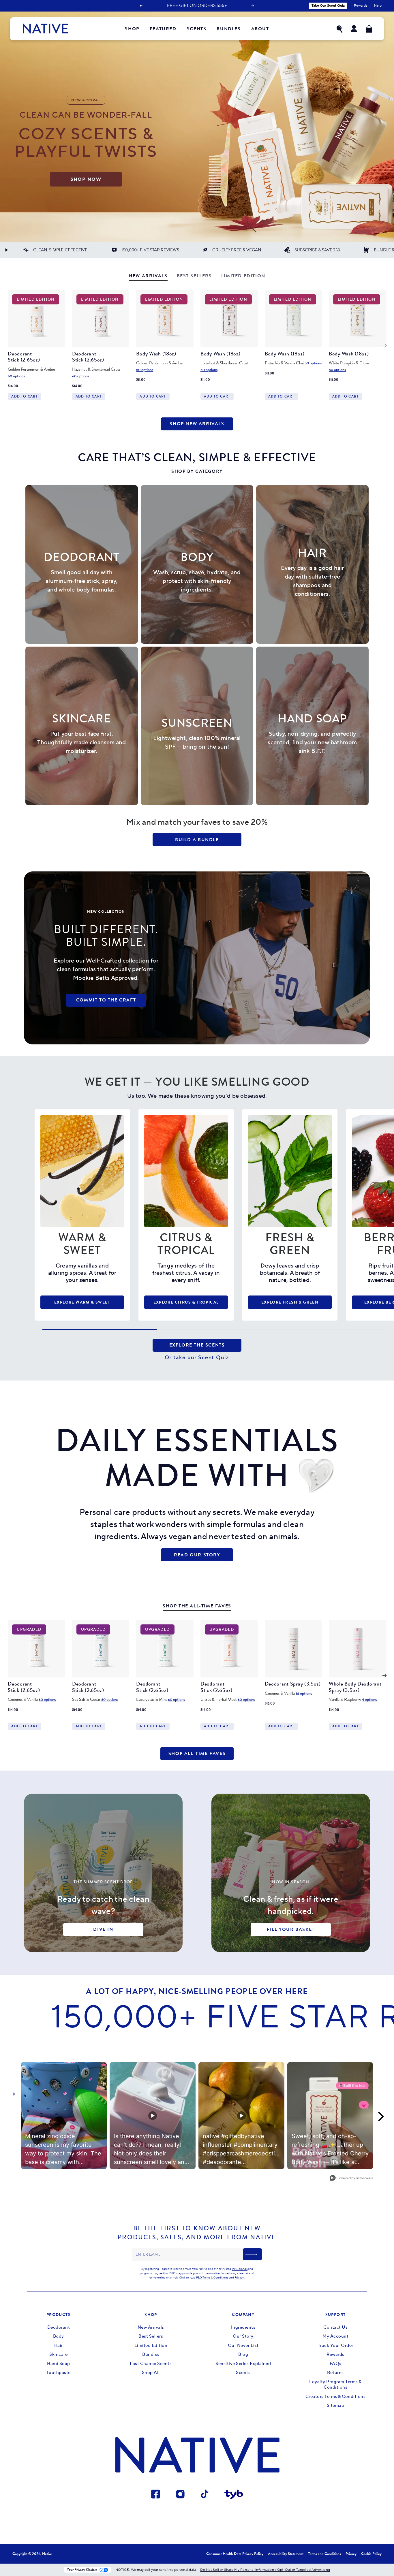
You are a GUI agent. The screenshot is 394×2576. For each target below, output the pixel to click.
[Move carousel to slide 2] (214, 1330)
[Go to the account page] (354, 29)
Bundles (151, 2354)
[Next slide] (253, 6)
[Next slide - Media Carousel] (380, 2116)
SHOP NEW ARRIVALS (197, 424)
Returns (335, 2373)
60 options (16, 376)
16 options (304, 1694)
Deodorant (59, 2327)
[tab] (148, 277)
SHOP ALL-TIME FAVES (197, 1753)
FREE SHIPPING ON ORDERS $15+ (197, 6)
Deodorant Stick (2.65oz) (24, 357)
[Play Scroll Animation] (6, 250)
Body (59, 2336)
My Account (335, 2336)
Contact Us (335, 2327)
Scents (243, 2373)
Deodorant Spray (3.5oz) (293, 1684)
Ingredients (243, 2327)
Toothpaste (59, 2373)
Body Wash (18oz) (156, 354)
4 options (369, 1700)
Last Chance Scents (151, 2364)
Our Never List (243, 2346)
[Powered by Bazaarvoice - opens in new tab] (352, 2179)
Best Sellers (151, 2336)
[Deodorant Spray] (293, 1649)
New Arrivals (151, 2327)
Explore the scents (197, 1345)
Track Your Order (336, 2346)
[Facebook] (156, 2495)
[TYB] (234, 2495)
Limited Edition (151, 2346)
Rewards (335, 2354)
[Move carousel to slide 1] (100, 1330)
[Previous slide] (141, 6)
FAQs (336, 2364)
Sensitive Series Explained (243, 2364)
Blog (243, 2354)
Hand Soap (59, 2364)
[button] (339, 29)
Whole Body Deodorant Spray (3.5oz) (355, 1687)
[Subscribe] (252, 2254)
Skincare (58, 2354)
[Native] (45, 29)
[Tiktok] (205, 2495)
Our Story (243, 2336)
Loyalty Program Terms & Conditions (335, 2385)
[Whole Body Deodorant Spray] (358, 1649)
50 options (145, 370)
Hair (59, 2346)
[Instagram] (180, 2495)
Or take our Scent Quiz (197, 1358)
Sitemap (336, 2405)
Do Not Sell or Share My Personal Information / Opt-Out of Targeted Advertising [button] (265, 2570)
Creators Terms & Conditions (336, 2397)
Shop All (151, 2373)
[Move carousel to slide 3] (329, 1330)
